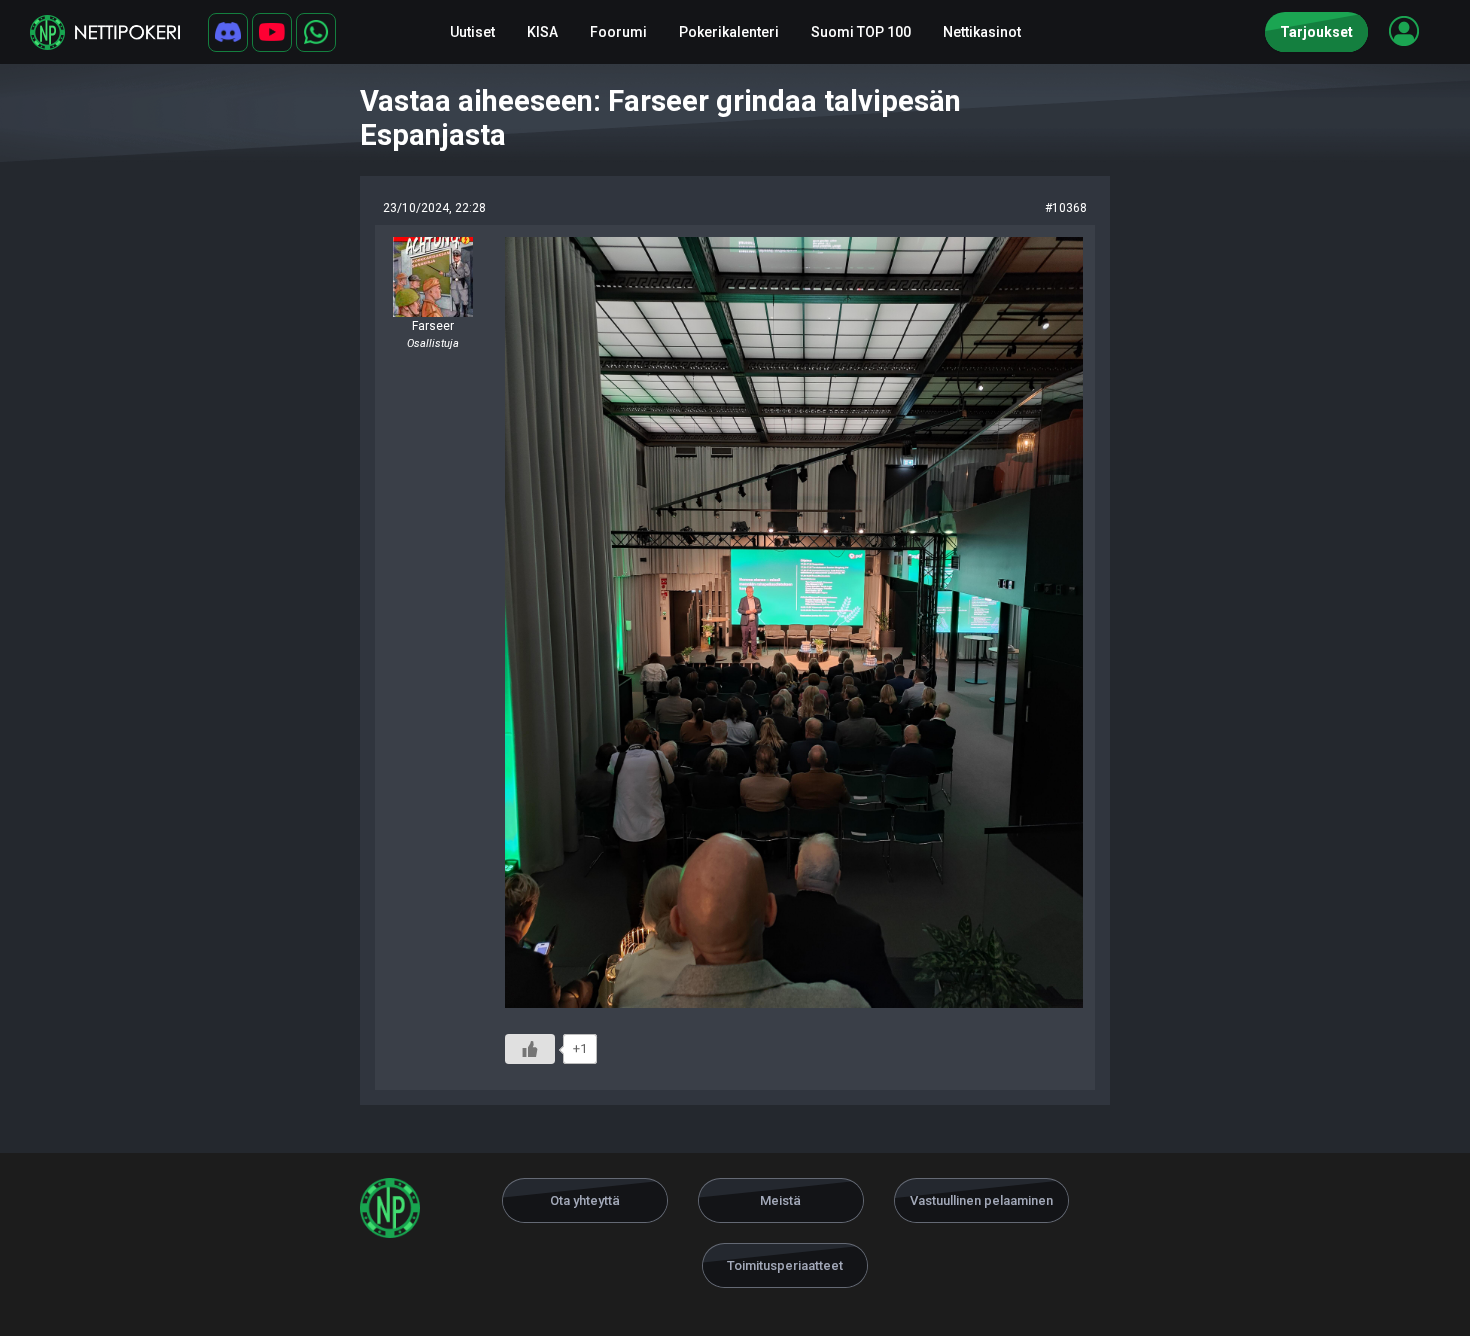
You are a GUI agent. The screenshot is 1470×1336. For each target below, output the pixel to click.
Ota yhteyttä (585, 1200)
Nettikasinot (982, 32)
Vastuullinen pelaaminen (981, 1200)
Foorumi (618, 32)
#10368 (1066, 208)
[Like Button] (530, 1049)
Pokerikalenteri (729, 32)
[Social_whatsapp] (316, 32)
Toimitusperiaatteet (785, 1265)
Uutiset (472, 32)
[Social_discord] (228, 32)
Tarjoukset (1316, 32)
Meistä (780, 1200)
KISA (542, 32)
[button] (1404, 31)
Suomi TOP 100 (861, 32)
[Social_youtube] (272, 32)
